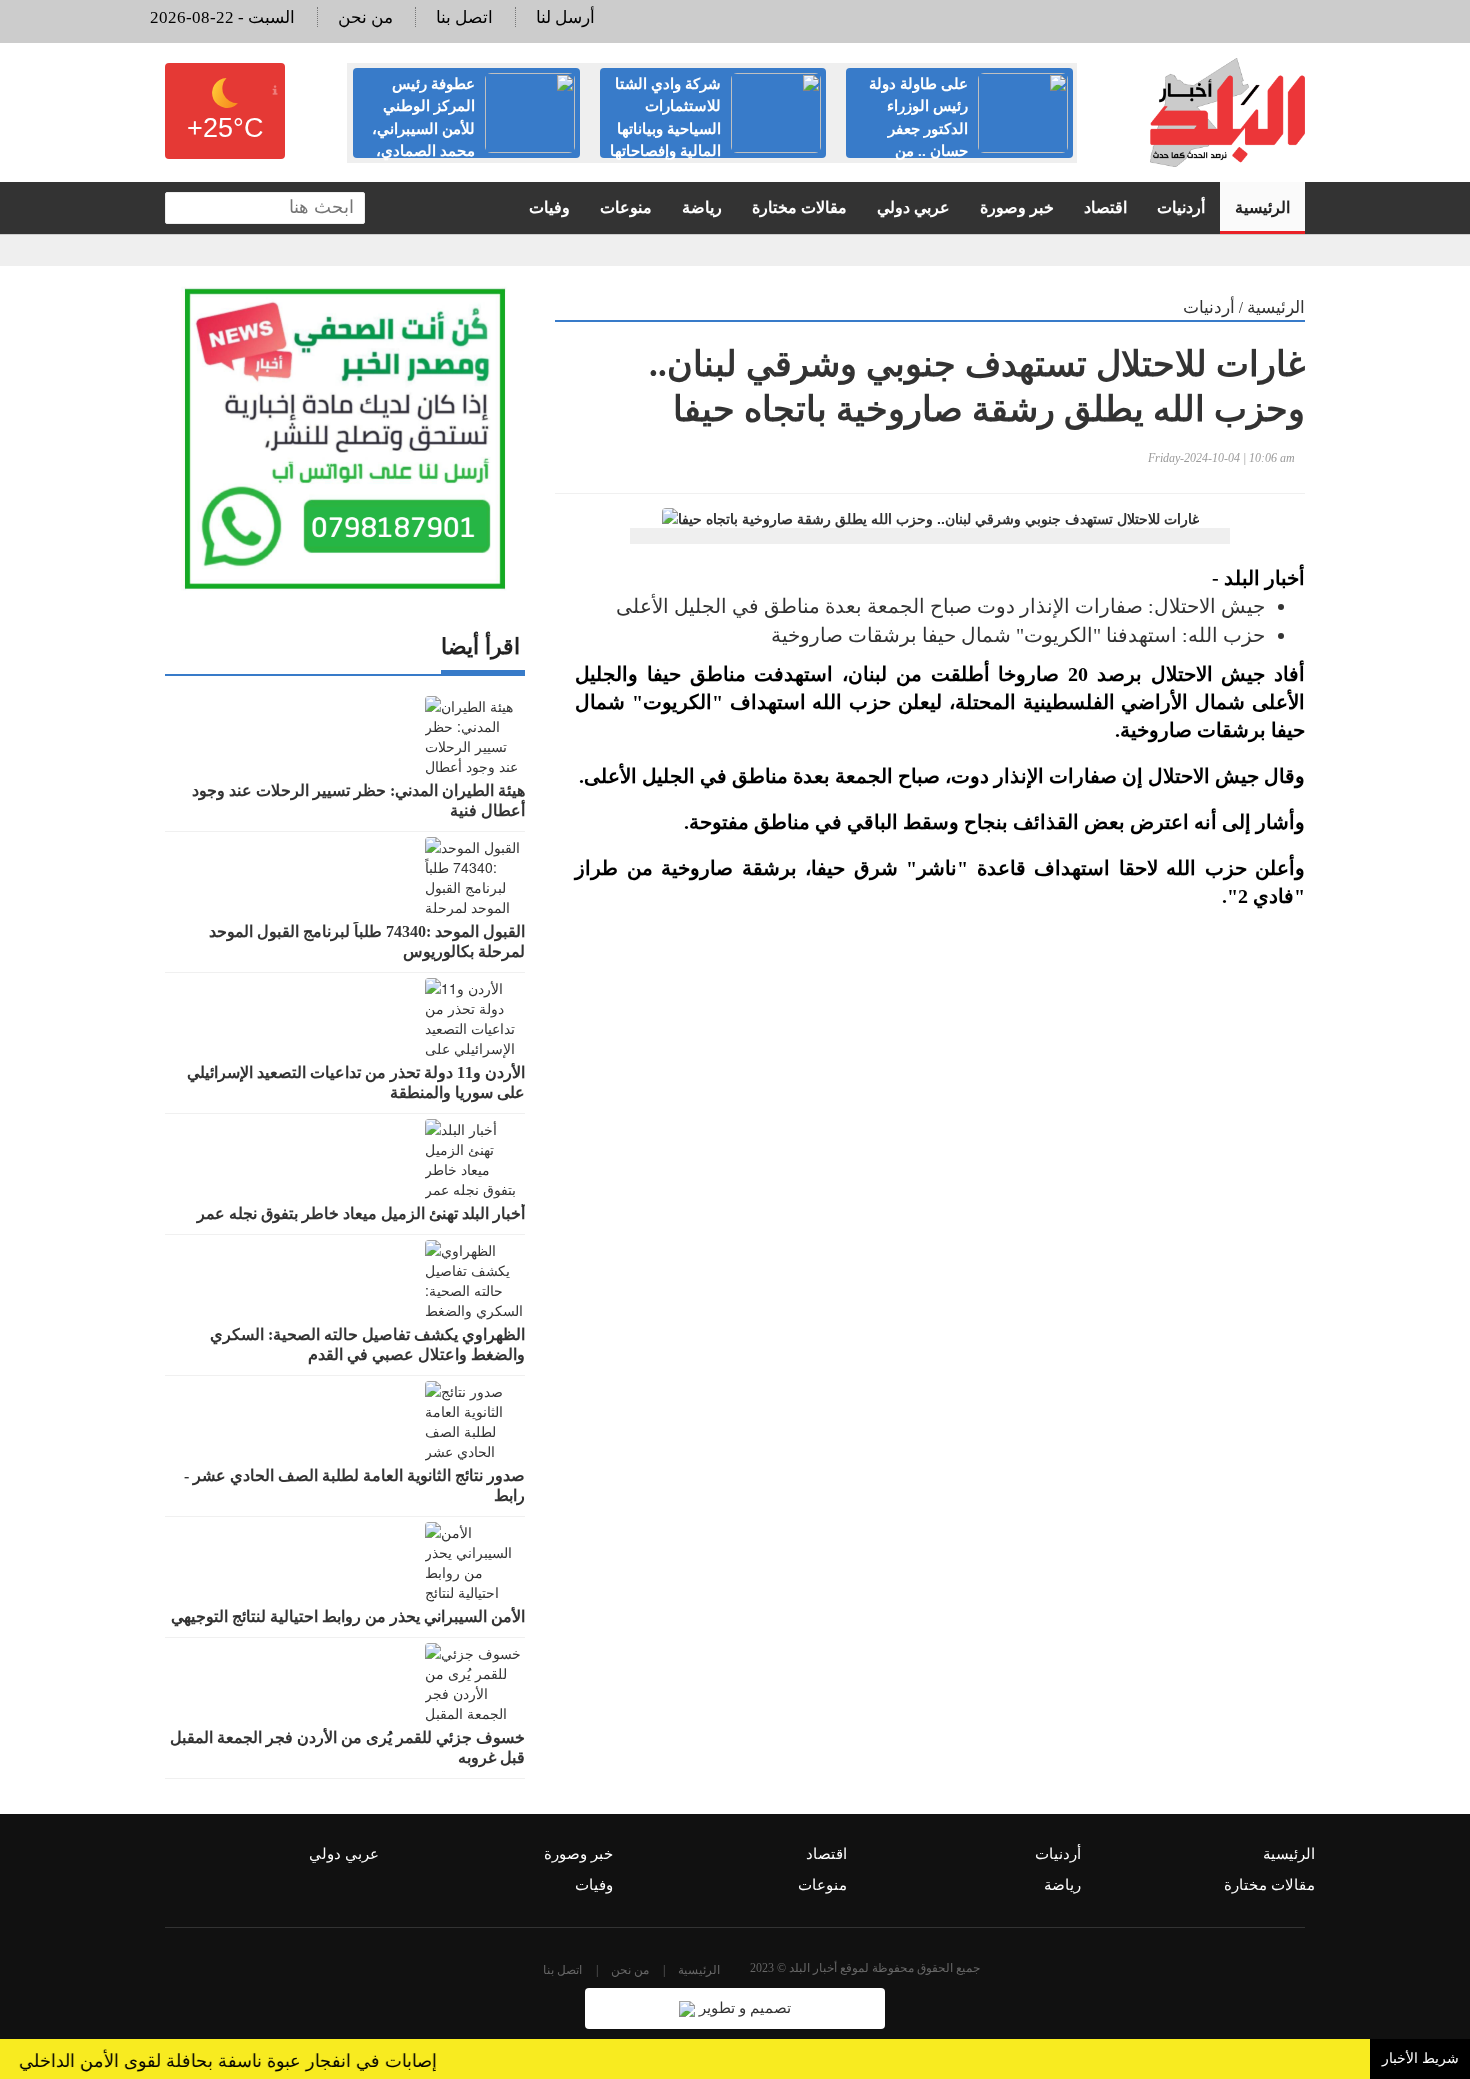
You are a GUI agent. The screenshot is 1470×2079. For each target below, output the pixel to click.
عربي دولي (913, 207)
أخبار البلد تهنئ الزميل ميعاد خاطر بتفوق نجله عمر (361, 1213)
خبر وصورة (1017, 207)
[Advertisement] (930, 1163)
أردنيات (1181, 207)
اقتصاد (1105, 207)
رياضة (702, 207)
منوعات (626, 207)
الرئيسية (1262, 207)
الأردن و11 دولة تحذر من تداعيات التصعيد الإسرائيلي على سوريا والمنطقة (356, 1082)
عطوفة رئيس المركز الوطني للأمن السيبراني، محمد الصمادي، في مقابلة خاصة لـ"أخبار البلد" (473, 129)
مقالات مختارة (799, 207)
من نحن (365, 17)
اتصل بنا (464, 17)
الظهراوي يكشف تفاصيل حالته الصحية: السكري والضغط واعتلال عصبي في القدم (367, 1344)
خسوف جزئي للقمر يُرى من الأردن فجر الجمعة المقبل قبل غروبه (347, 1747)
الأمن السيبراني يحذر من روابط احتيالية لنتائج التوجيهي (348, 1616)
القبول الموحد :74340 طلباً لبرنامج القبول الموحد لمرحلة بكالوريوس (367, 941)
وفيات (549, 207)
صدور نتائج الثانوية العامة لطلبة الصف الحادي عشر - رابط (354, 1485)
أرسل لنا (565, 17)
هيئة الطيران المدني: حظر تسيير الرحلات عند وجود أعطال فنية (358, 800)
